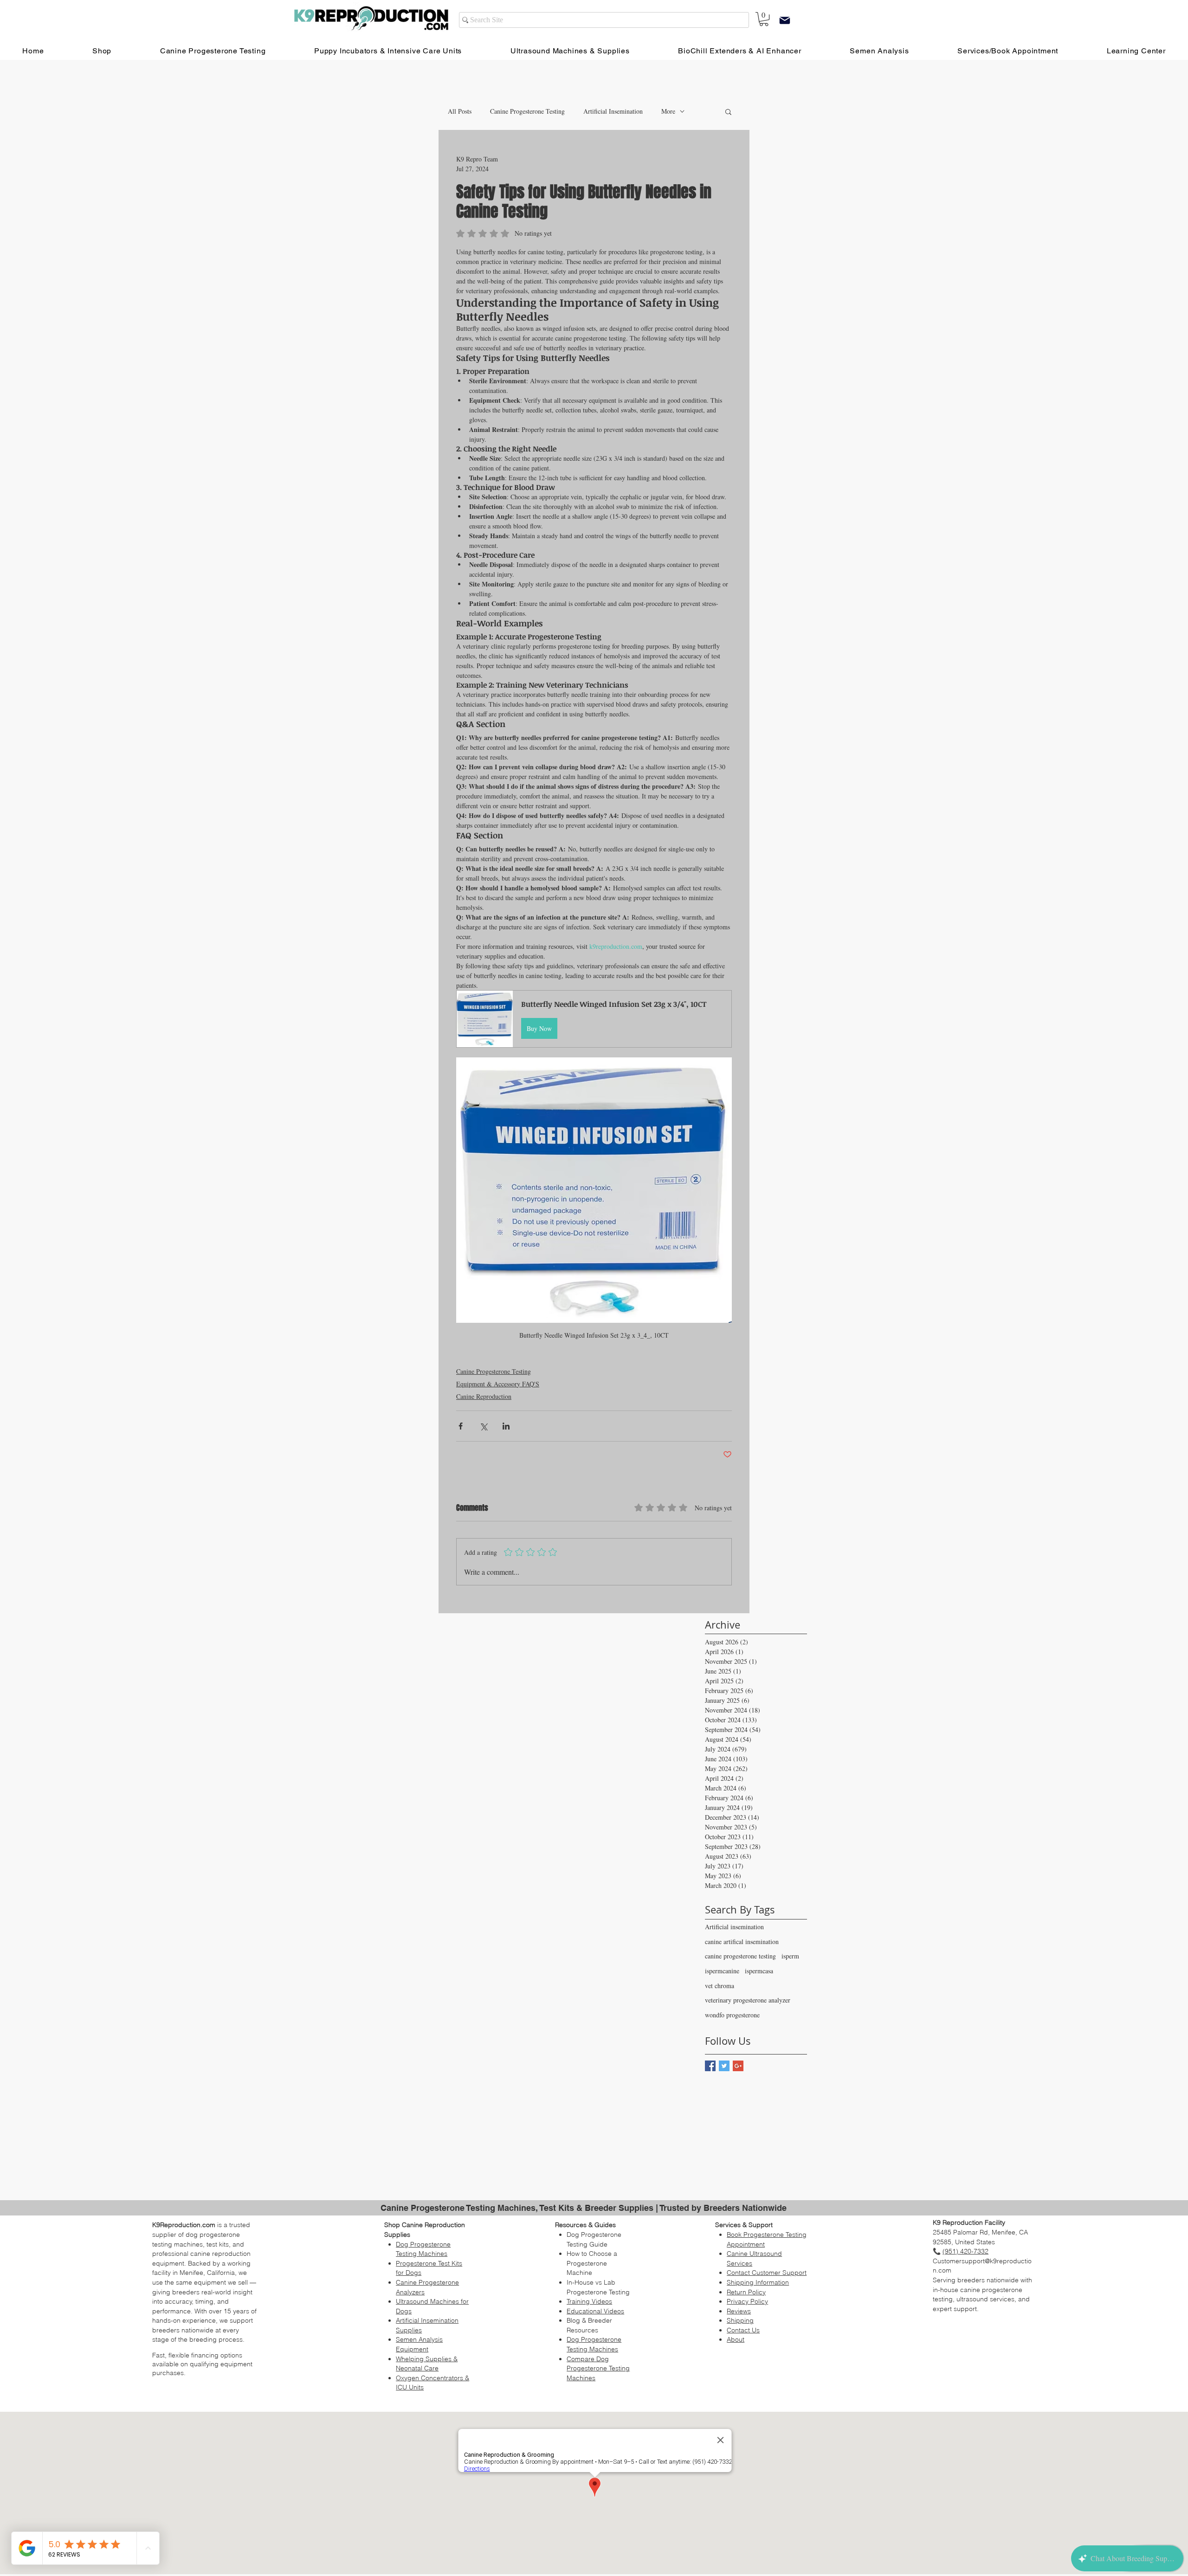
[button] (728, 111)
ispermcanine (722, 1971)
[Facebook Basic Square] (710, 2066)
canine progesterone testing (740, 1956)
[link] (764, 19)
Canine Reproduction (484, 1396)
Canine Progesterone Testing (527, 111)
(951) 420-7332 (965, 2251)
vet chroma (720, 1986)
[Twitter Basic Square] (724, 2066)
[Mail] (785, 20)
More (668, 111)
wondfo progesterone (732, 2015)
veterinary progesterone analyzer (748, 2000)
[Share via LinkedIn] (506, 1426)
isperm (790, 1956)
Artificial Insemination (613, 111)
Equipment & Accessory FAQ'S (498, 1384)
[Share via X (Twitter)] (483, 1426)
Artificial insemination (734, 1927)
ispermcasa (759, 1971)
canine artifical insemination (742, 1942)
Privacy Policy (747, 2301)
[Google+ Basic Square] (738, 2066)
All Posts (460, 111)
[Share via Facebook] (461, 1426)
